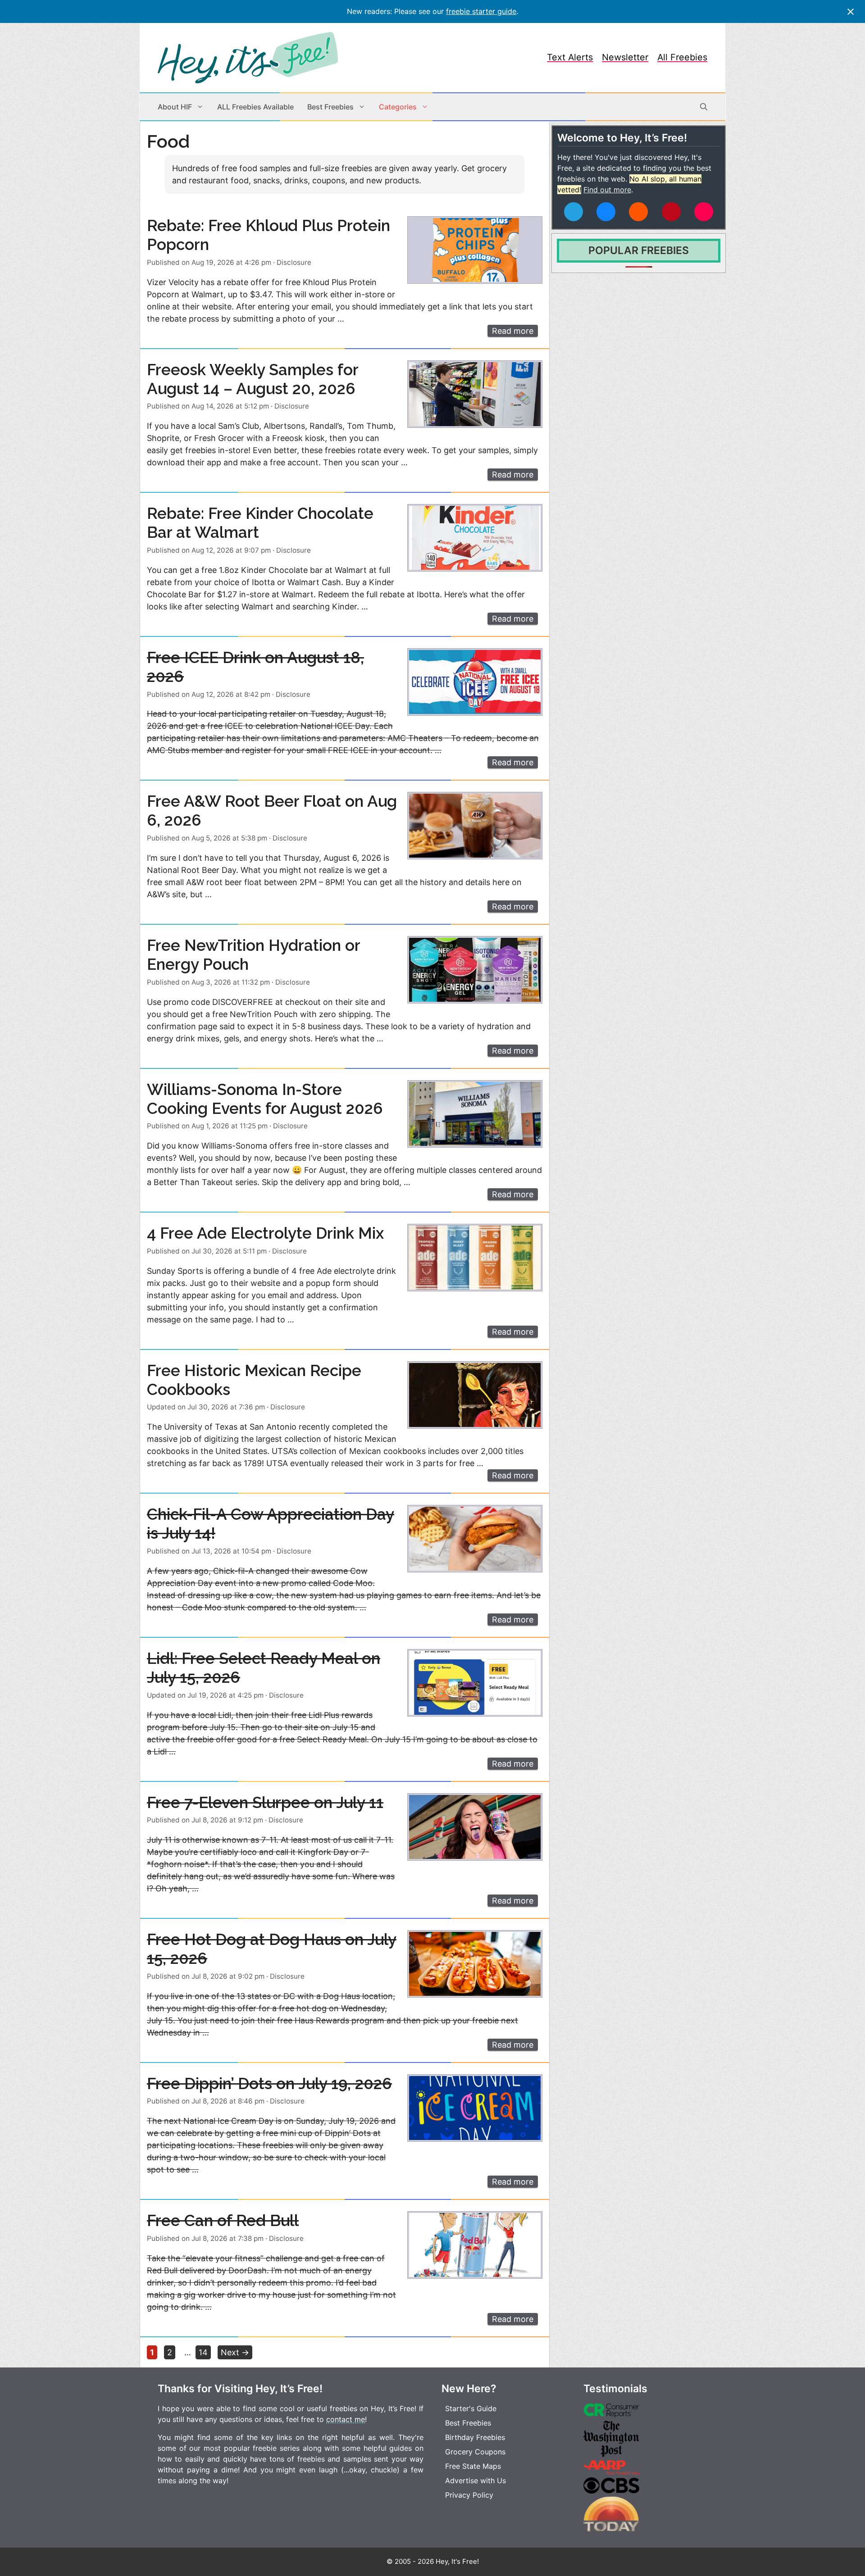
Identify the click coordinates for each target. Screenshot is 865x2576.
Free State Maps (473, 2466)
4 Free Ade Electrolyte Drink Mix (265, 1233)
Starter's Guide (471, 2408)
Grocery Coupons (475, 2452)
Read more (513, 331)
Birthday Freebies (475, 2437)
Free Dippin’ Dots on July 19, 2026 (269, 2083)
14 (205, 2352)
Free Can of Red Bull (223, 2220)
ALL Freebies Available (255, 107)
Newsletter (625, 57)
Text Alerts (570, 57)
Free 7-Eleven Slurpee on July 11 (265, 1802)
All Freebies (682, 57)
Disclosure (294, 262)
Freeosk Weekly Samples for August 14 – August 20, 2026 (253, 379)
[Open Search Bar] (704, 107)
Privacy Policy (469, 2495)
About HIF (175, 107)
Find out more (607, 190)
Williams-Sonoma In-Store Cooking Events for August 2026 (265, 1099)
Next (235, 2352)
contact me (346, 2419)
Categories (398, 107)
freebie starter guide (481, 11)
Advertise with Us (476, 2481)
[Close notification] (851, 12)
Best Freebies (330, 107)
